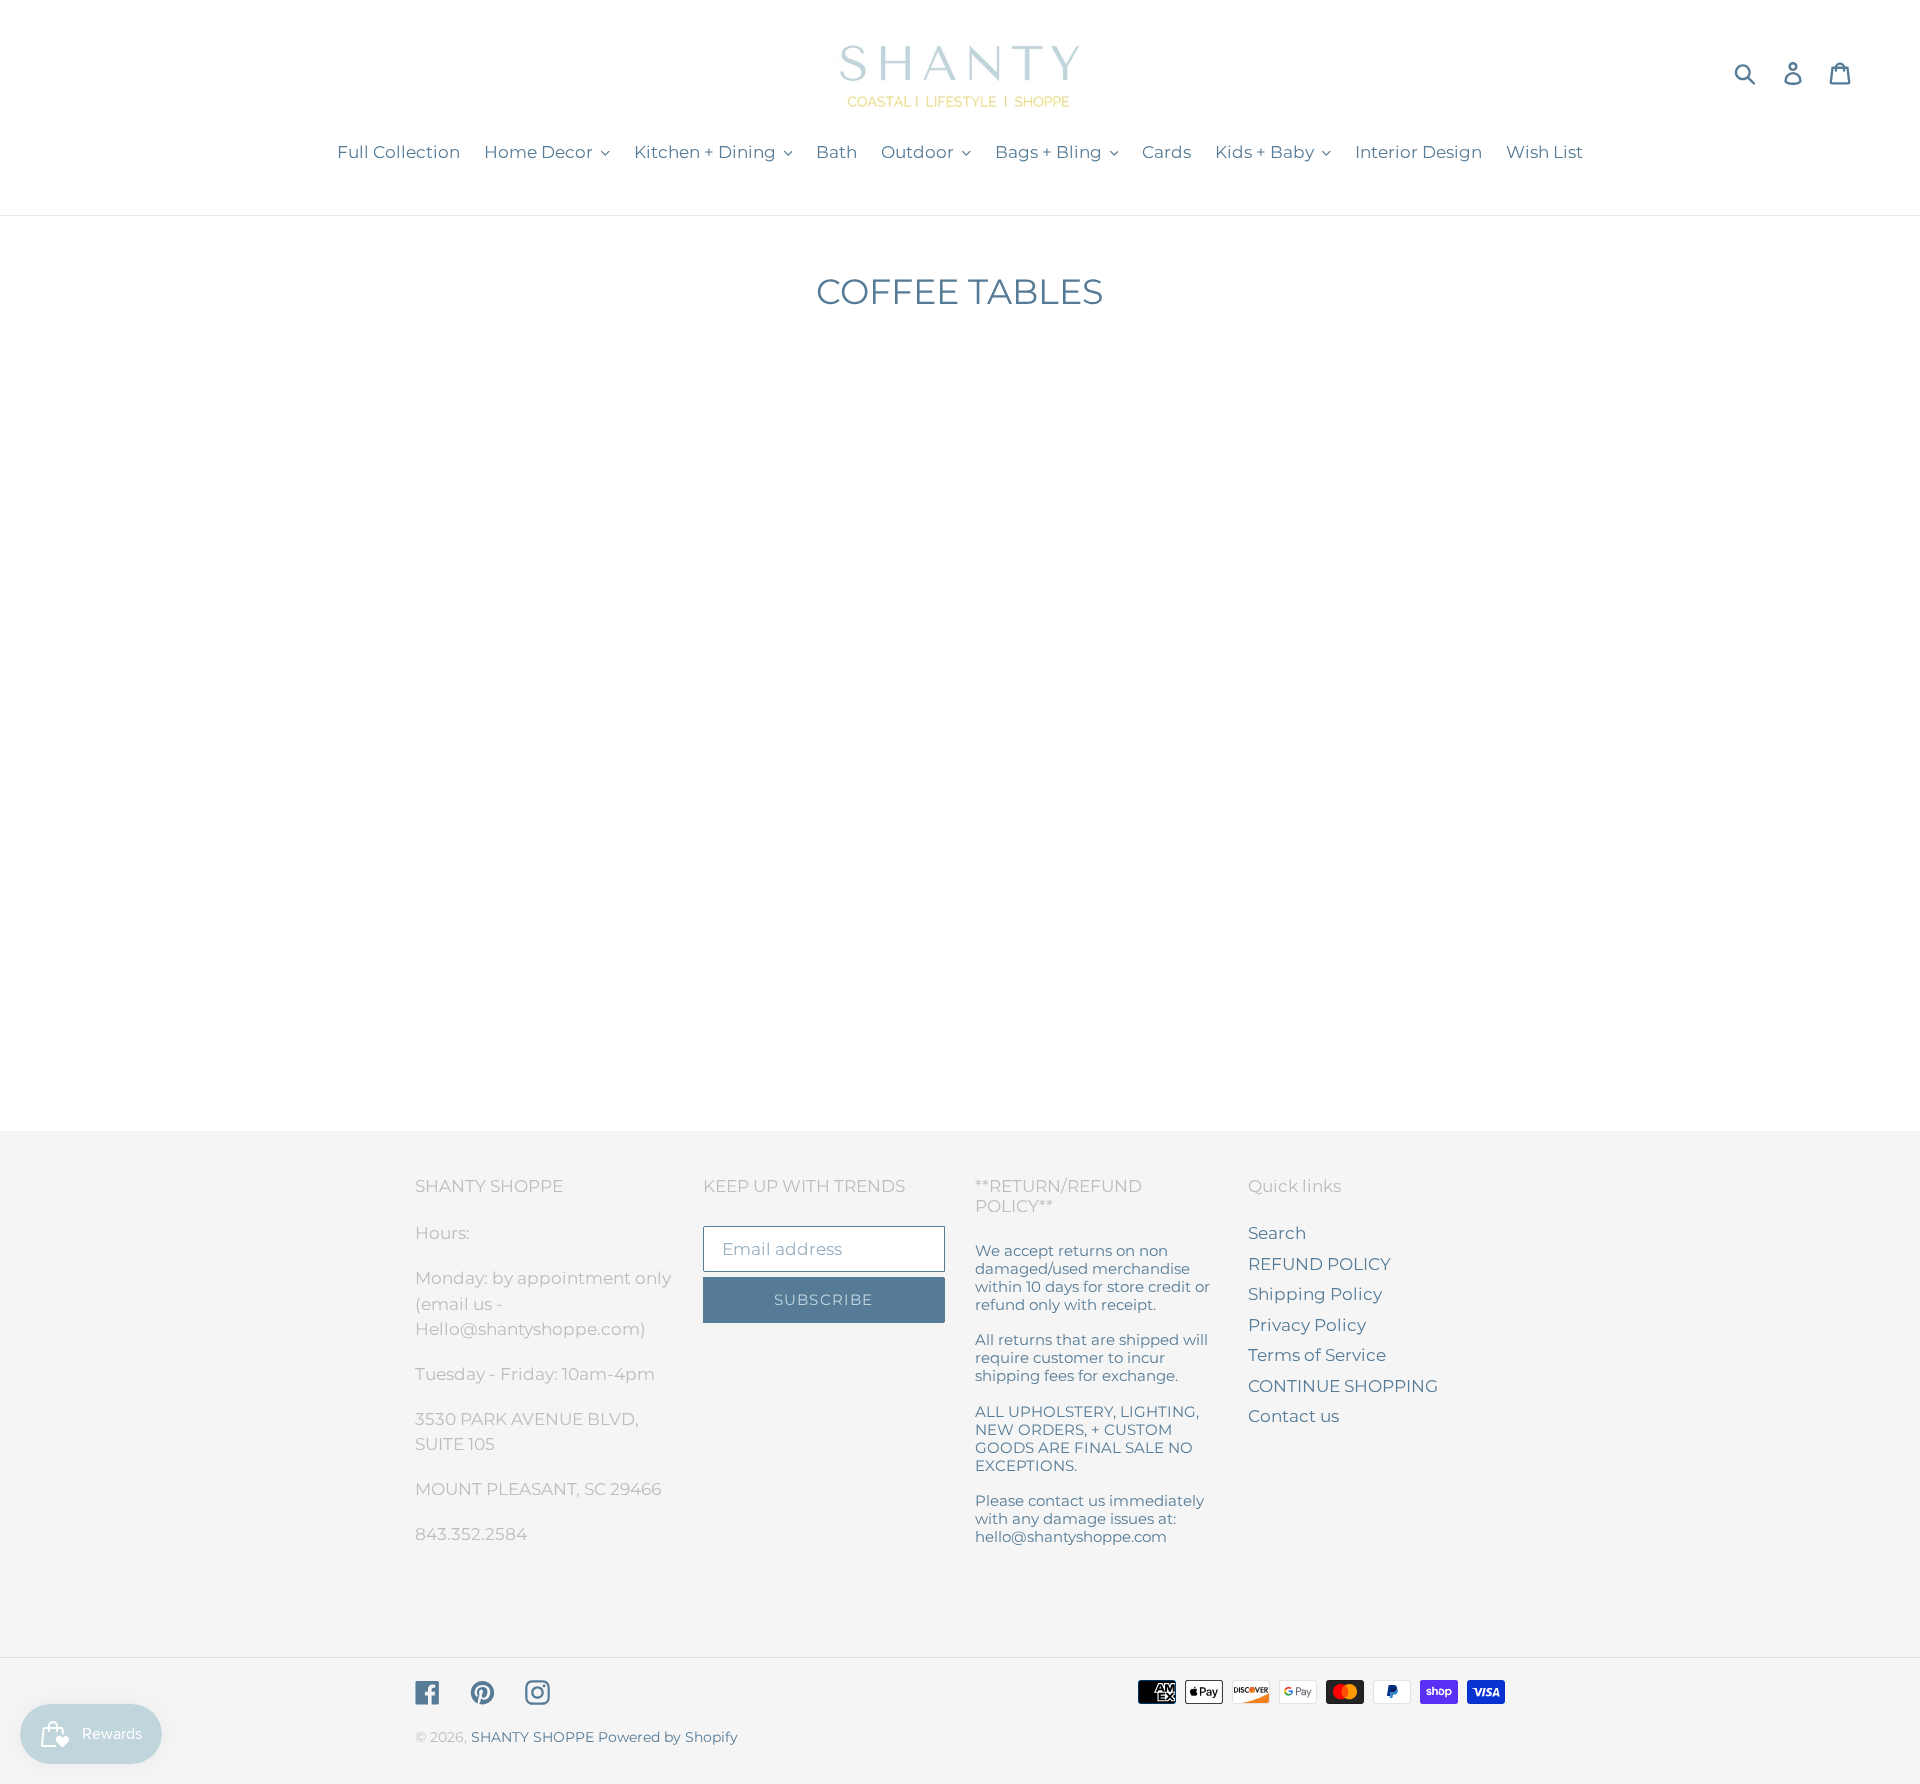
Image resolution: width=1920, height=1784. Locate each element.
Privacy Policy (1307, 1325)
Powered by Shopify (668, 1737)
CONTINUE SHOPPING (1343, 1386)
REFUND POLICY (1319, 1264)
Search (1277, 1233)
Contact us (1293, 1416)
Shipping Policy (1315, 1294)
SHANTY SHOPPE (532, 1737)
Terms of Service (1317, 1355)
